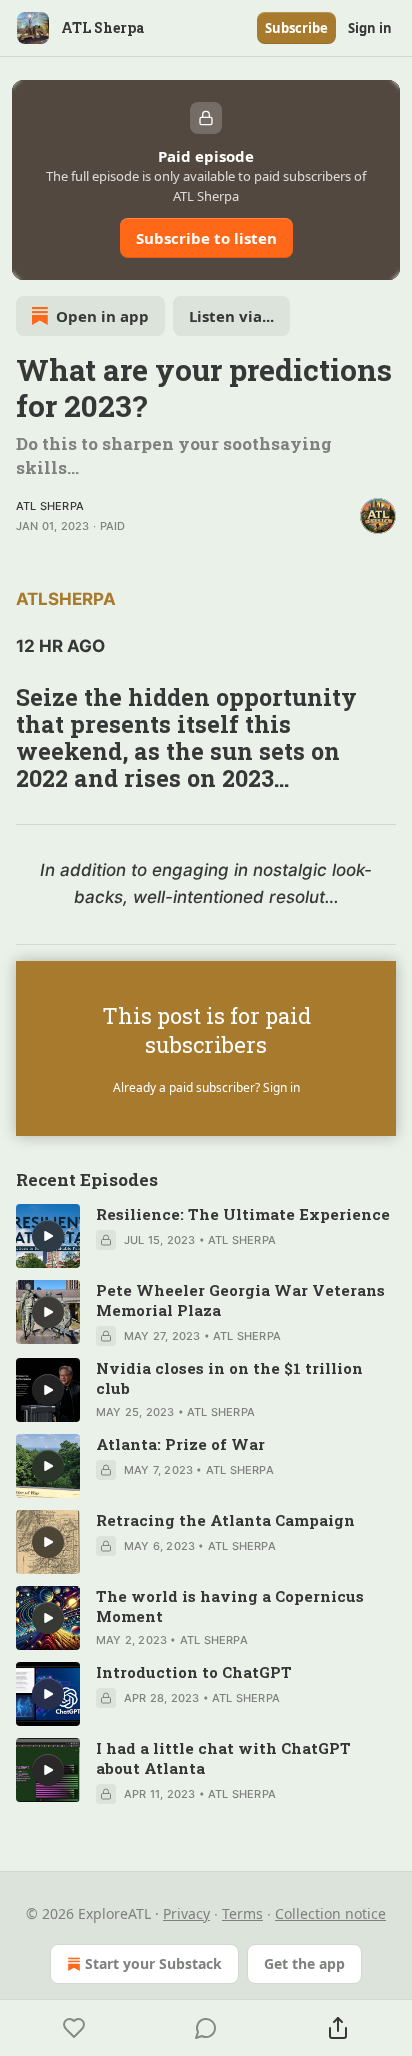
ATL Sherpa (50, 506)
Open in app (102, 316)
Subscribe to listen (206, 238)
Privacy (186, 1913)
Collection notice (330, 1913)
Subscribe (296, 28)
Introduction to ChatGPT (194, 1672)
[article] (206, 1236)
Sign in (370, 28)
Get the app (304, 1963)
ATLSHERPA (66, 599)
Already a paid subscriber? (206, 1087)
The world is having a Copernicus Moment (230, 1606)
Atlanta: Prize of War (180, 1444)
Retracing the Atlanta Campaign (225, 1520)
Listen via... (231, 316)
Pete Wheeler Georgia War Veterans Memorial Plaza (240, 1300)
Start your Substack (153, 1963)
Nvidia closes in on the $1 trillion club (229, 1378)
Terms (242, 1913)
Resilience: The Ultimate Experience (243, 1214)
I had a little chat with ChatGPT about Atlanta (223, 1758)
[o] (48, 1236)
